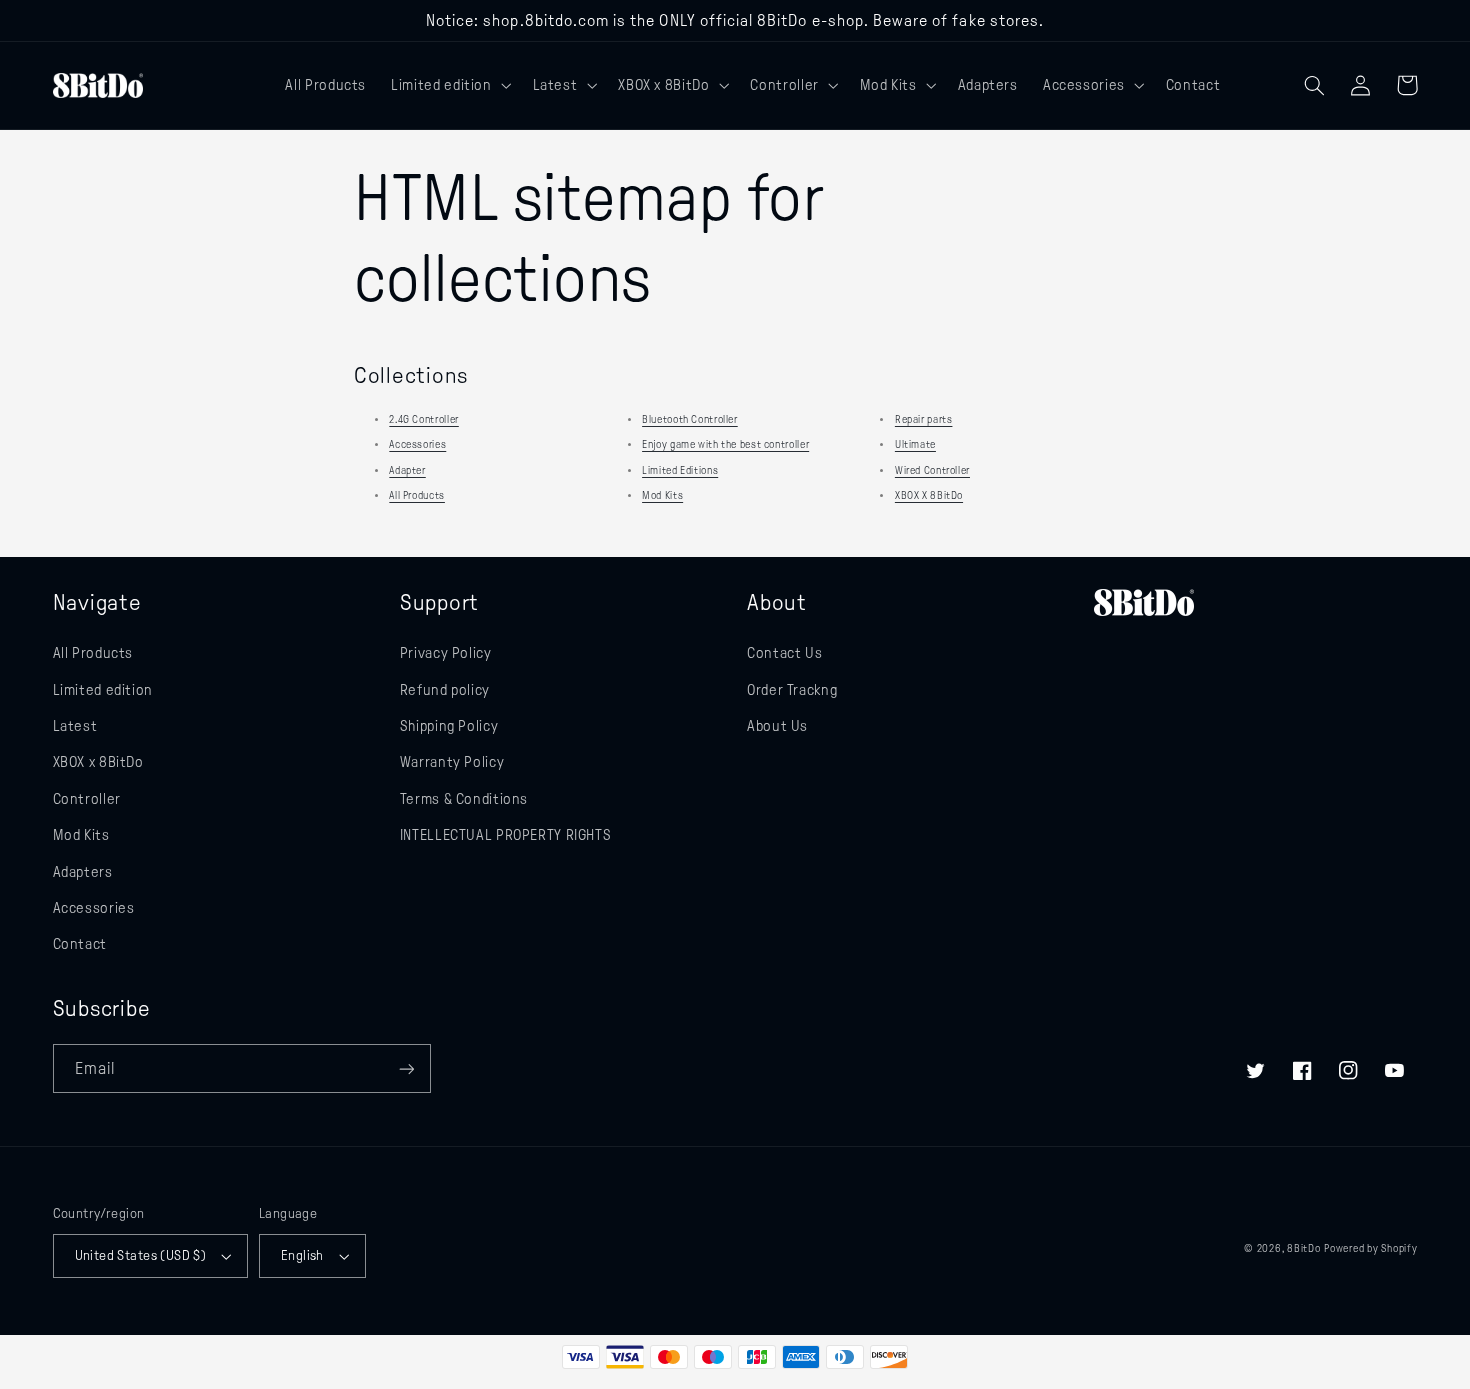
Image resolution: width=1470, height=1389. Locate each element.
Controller (87, 799)
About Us (777, 726)
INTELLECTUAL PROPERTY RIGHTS (506, 835)
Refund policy (445, 690)
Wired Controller (932, 470)
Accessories (417, 444)
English (302, 1255)
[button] (449, 85)
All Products (417, 495)
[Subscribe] (406, 1068)
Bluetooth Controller (690, 419)
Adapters (83, 872)
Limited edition (103, 690)
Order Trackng (792, 690)
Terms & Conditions (464, 799)
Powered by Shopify (1370, 1248)
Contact (80, 944)
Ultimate (915, 444)
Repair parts (924, 419)
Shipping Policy (449, 726)
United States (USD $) (141, 1255)
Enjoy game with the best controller (725, 444)
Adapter (407, 470)
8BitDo (1303, 1248)
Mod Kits (662, 495)
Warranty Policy (452, 762)
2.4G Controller (423, 419)
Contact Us (784, 653)
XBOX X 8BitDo (929, 495)
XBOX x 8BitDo (98, 762)
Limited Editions (680, 470)
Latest (75, 726)
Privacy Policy (446, 653)
